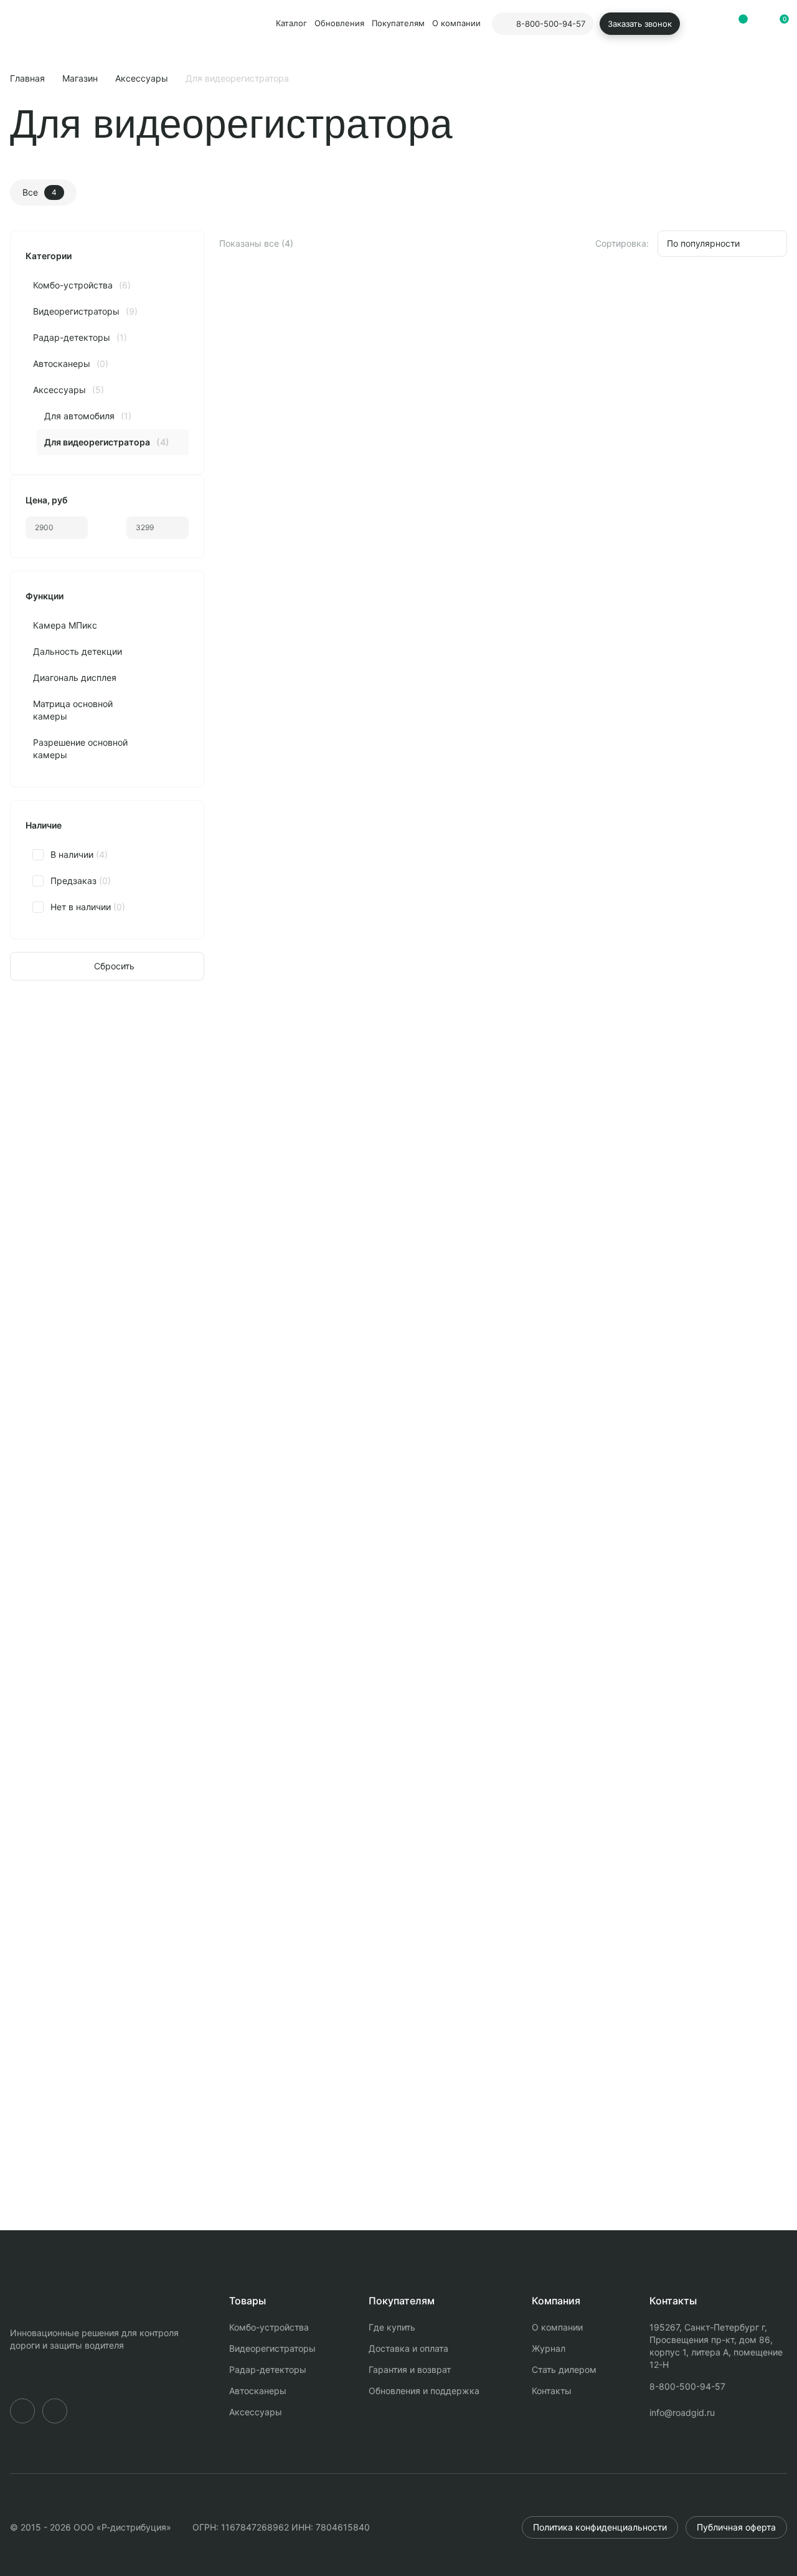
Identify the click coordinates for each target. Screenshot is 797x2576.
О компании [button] (456, 23)
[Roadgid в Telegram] (22, 2411)
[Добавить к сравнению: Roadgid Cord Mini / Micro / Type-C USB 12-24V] (545, 311)
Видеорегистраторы (272, 2348)
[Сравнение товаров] (737, 24)
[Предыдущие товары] (733, 1170)
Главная (27, 78)
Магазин (80, 78)
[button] (778, 24)
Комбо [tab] (44, 1170)
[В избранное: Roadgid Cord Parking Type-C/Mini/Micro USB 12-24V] (768, 311)
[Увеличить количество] (296, 594)
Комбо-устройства (269, 2327)
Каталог (291, 23)
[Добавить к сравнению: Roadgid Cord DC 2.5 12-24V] (351, 311)
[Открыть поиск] (696, 24)
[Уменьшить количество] (239, 594)
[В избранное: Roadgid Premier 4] (768, 1253)
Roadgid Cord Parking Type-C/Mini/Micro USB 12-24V (682, 509)
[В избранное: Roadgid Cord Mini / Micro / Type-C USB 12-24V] (574, 311)
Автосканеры (258, 2391)
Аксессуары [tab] (228, 1170)
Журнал (549, 2348)
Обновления (339, 23)
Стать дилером (564, 2369)
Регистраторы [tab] (129, 1170)
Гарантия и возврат (410, 2369)
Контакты (552, 2391)
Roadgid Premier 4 (61, 1693)
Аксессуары (142, 78)
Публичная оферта (736, 2527)
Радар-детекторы (268, 2369)
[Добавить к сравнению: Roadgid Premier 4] (740, 1253)
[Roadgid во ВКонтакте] (55, 2411)
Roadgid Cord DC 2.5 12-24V (296, 508)
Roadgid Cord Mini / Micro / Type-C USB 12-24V (501, 509)
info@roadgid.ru (682, 2412)
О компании (557, 2327)
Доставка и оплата (408, 2348)
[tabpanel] (398, 1655)
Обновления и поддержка (424, 2391)
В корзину (355, 593)
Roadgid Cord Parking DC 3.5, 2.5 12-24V (307, 854)
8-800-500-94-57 (687, 2386)
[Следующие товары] (772, 1170)
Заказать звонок (640, 24)
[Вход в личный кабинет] (717, 24)
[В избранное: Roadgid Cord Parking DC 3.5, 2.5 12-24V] (380, 656)
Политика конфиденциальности (600, 2527)
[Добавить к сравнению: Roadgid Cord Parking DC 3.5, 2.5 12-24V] (351, 656)
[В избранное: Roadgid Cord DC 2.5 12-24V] (380, 311)
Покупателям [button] (398, 23)
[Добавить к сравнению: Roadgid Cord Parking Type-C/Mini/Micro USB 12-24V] (740, 311)
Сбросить (114, 966)
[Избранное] (758, 24)
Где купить (392, 2327)
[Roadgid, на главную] (45, 24)
